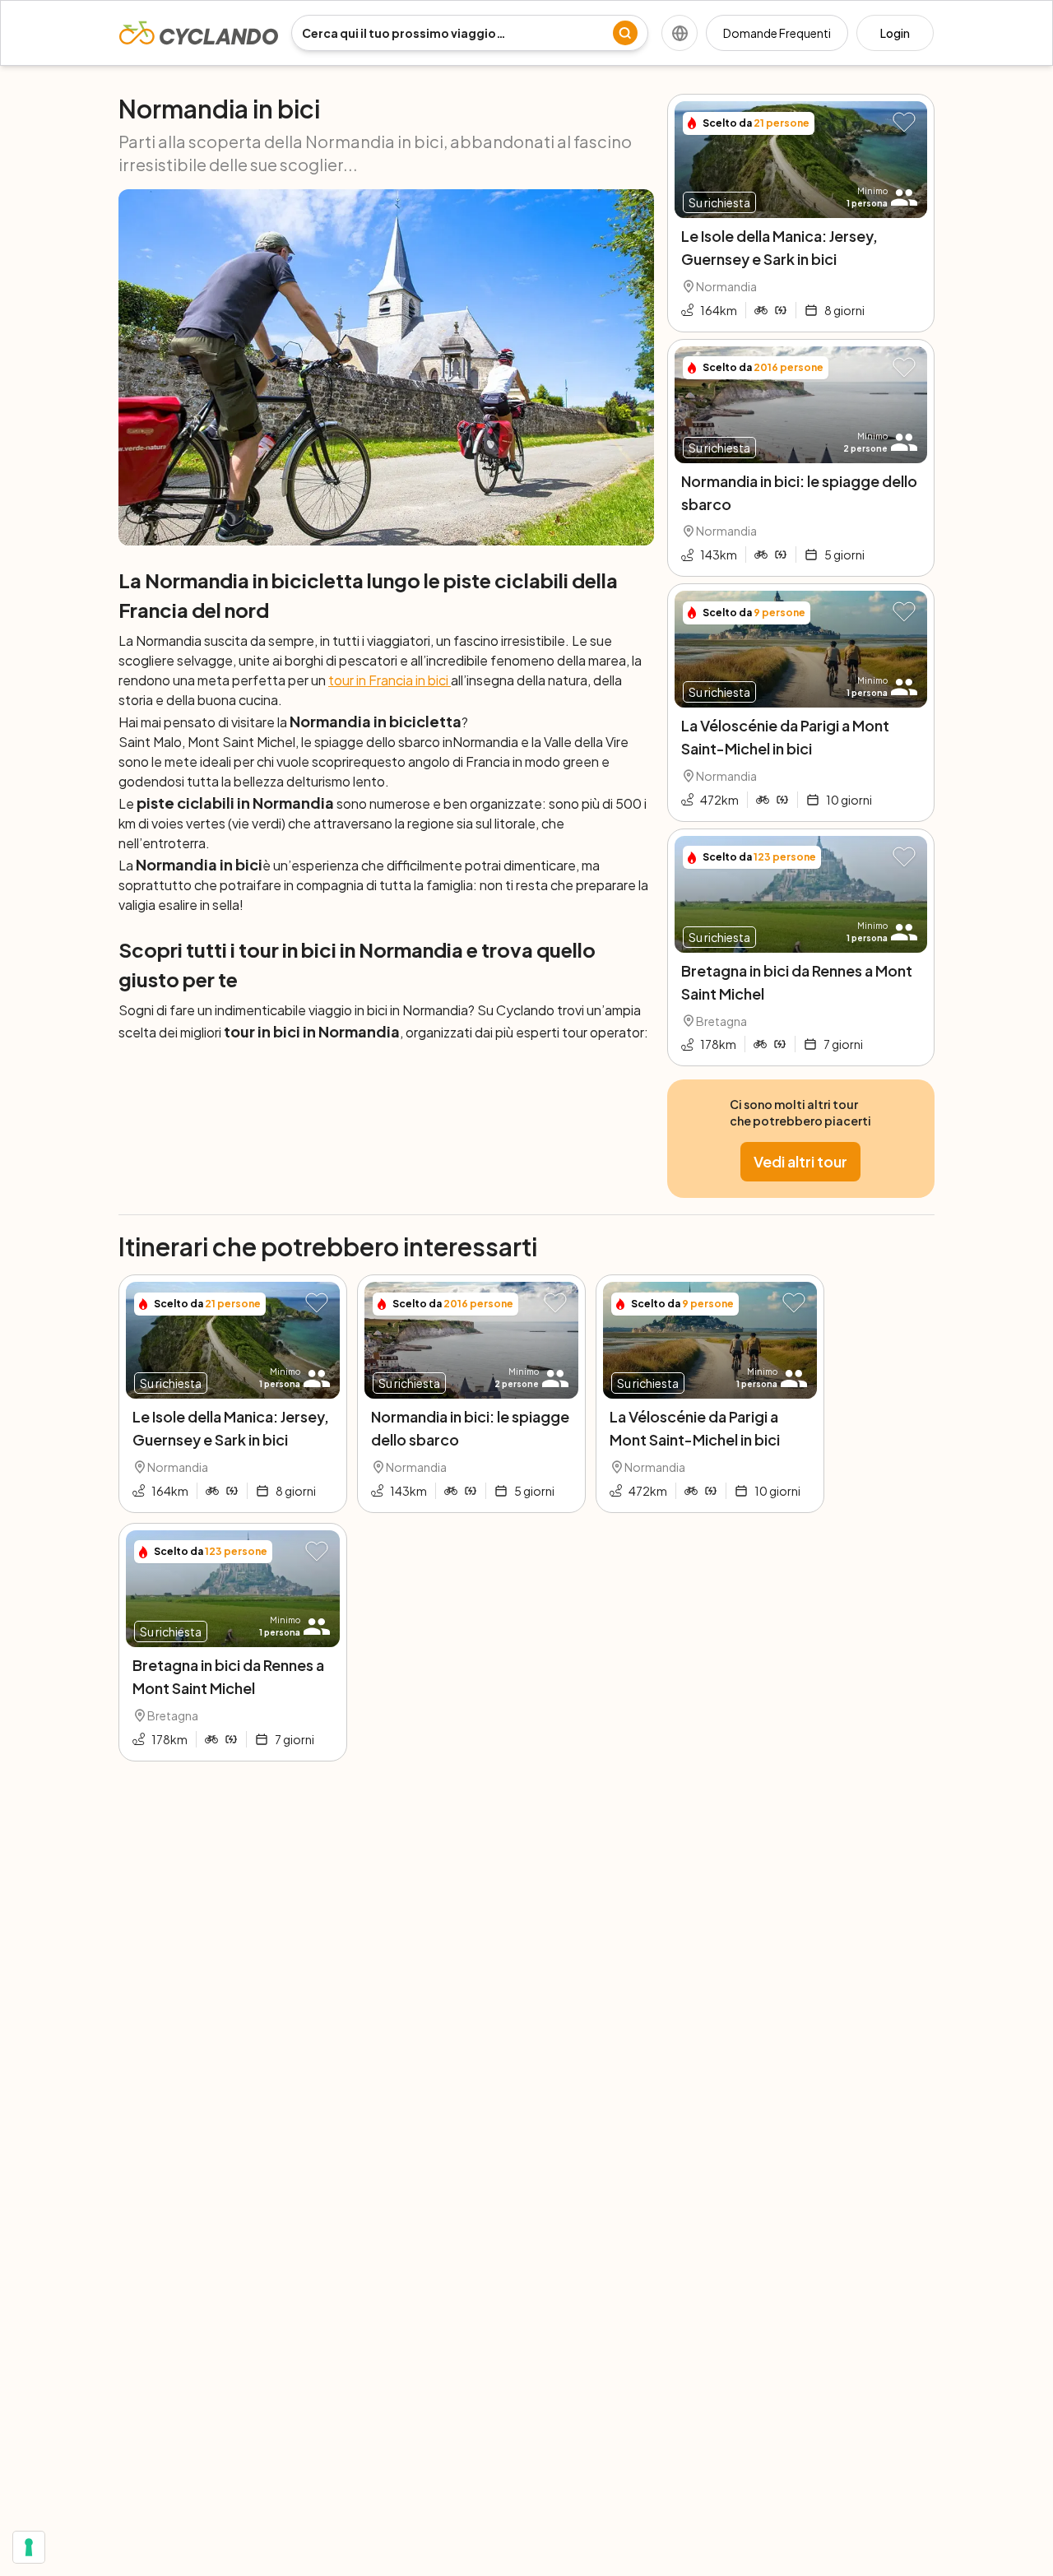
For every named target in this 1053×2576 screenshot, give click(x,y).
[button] (904, 123)
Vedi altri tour (800, 1161)
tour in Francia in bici (390, 680)
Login (895, 33)
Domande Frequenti (777, 33)
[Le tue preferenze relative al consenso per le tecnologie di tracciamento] (29, 2547)
